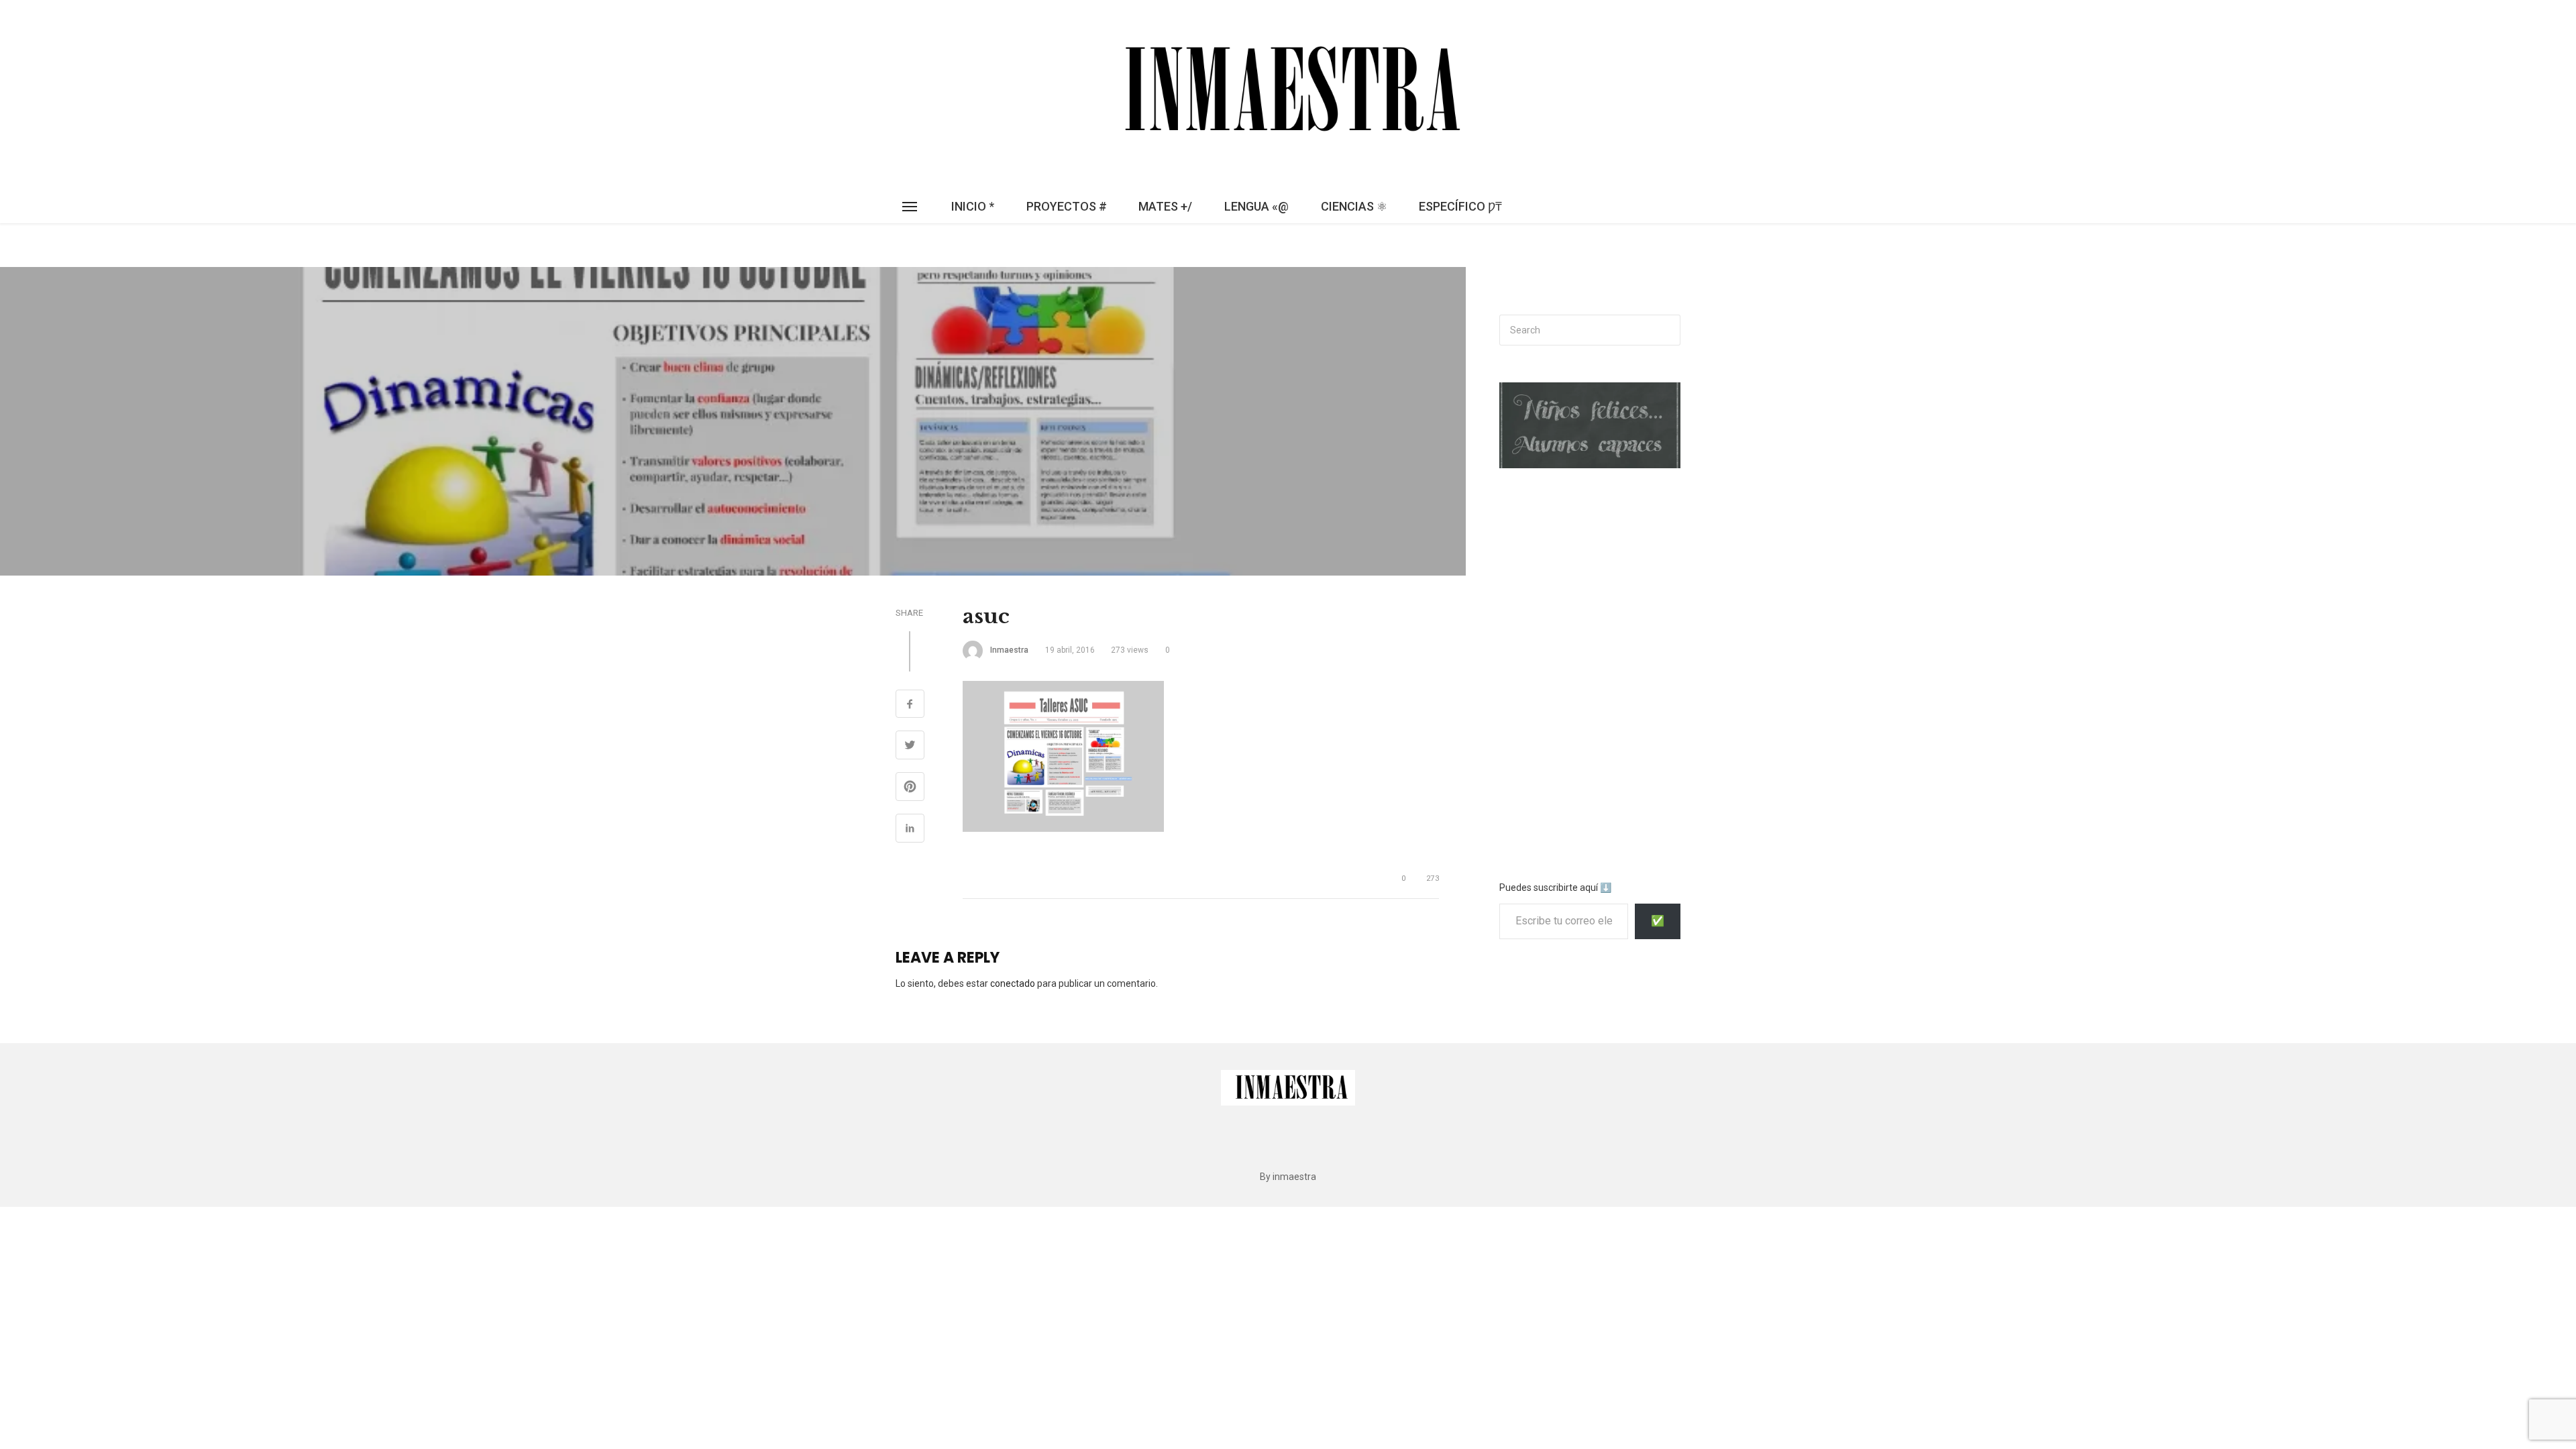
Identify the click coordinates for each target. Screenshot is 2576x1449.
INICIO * (973, 206)
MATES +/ (1165, 206)
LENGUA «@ (1256, 206)
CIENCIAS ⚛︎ (1354, 206)
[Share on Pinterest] (910, 788)
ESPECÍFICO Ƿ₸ (1460, 206)
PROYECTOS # (1067, 206)
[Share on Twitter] (910, 747)
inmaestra (1009, 650)
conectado (1013, 983)
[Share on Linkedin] (910, 830)
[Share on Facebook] (910, 706)
